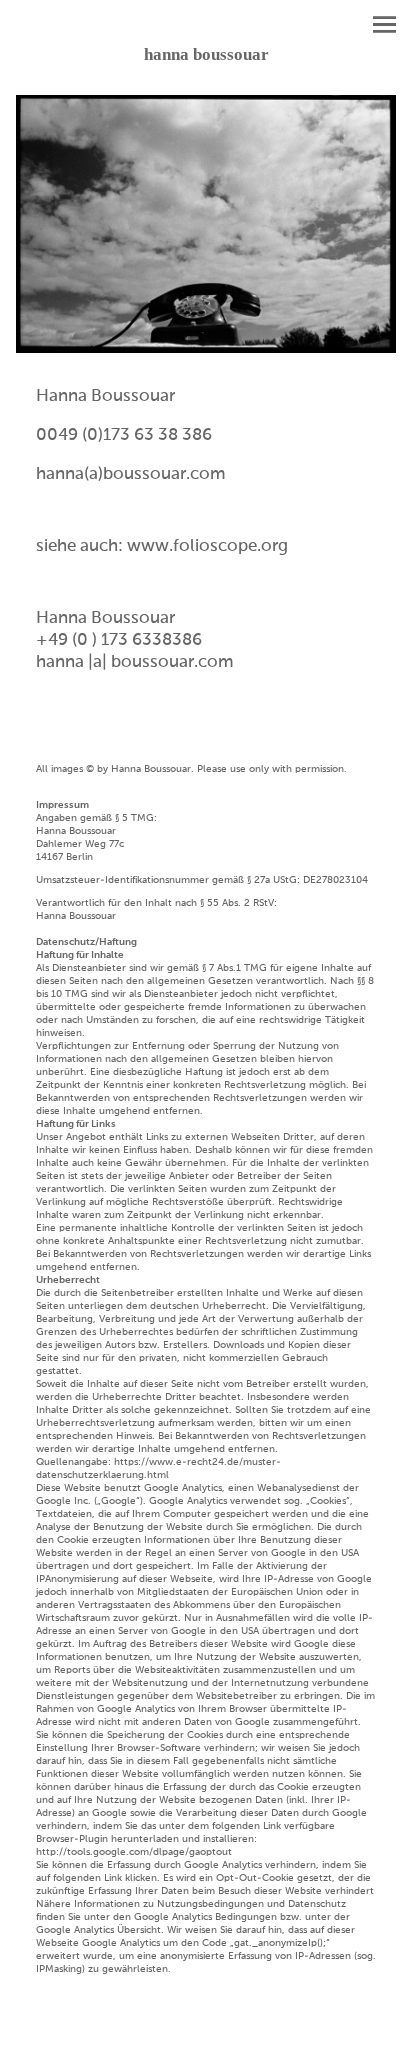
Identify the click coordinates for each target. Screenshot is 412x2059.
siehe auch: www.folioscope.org (162, 546)
